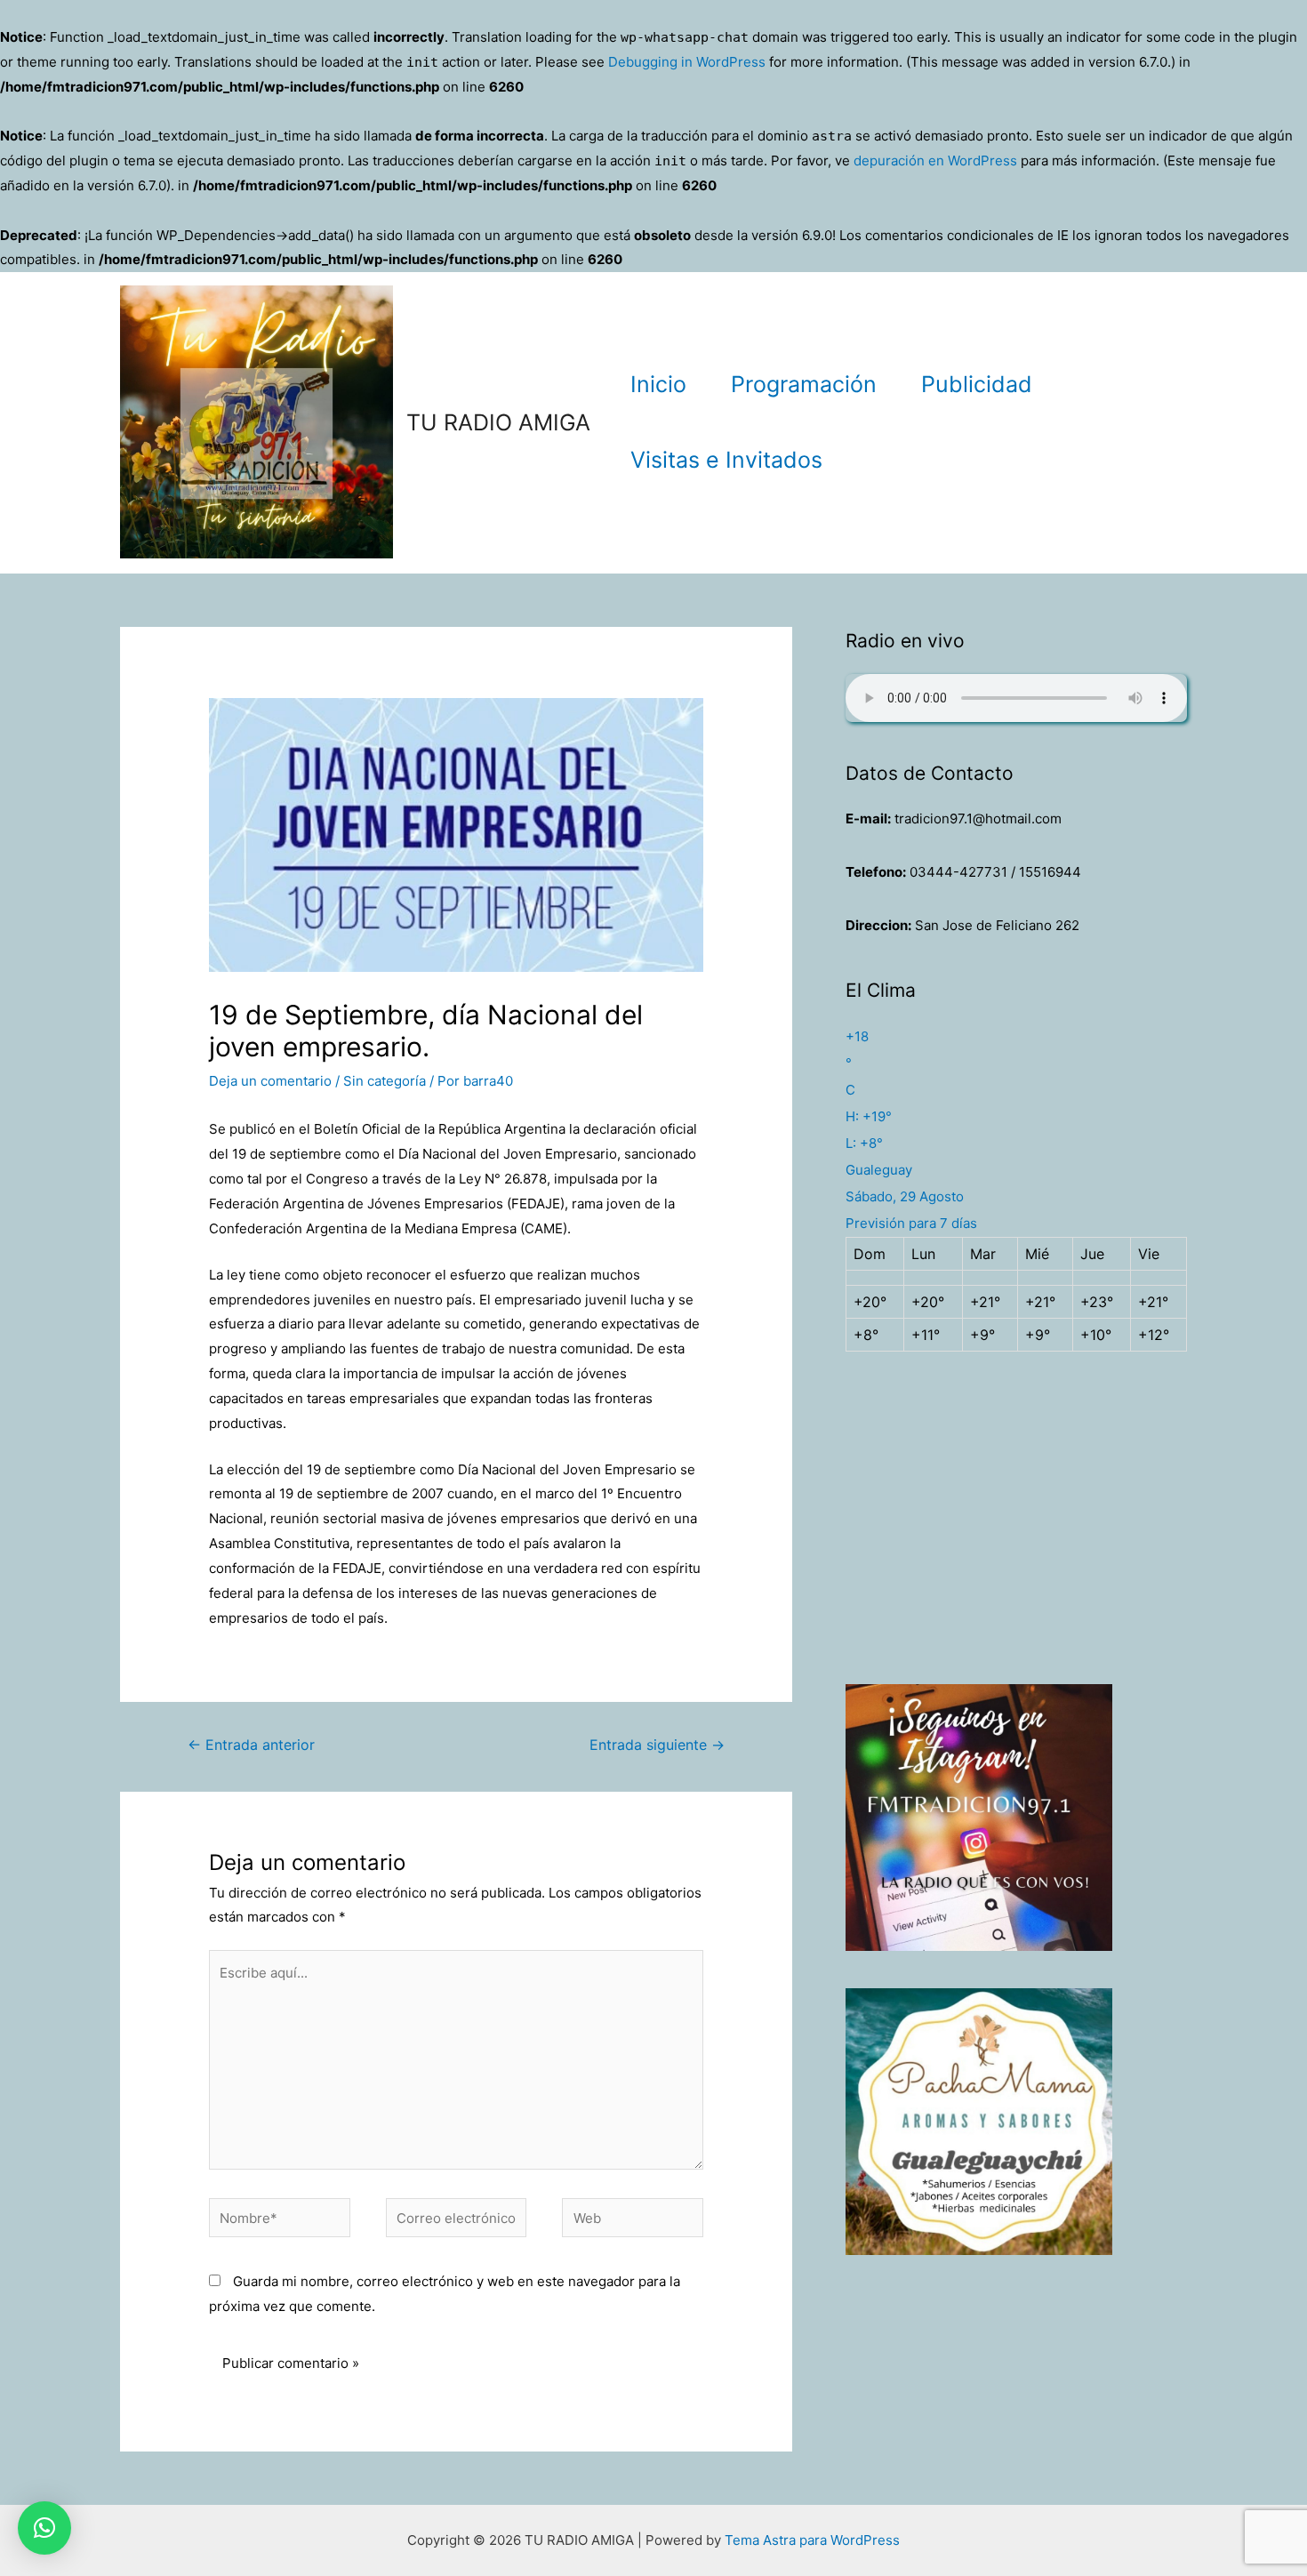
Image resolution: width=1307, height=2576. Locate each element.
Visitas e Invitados (726, 460)
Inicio (658, 384)
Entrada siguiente (657, 1745)
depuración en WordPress (935, 160)
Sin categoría (385, 1081)
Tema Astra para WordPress (812, 2540)
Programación (804, 384)
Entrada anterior (251, 1745)
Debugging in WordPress (687, 62)
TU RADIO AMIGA (498, 422)
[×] (44, 2528)
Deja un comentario (270, 1081)
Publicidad (977, 384)
